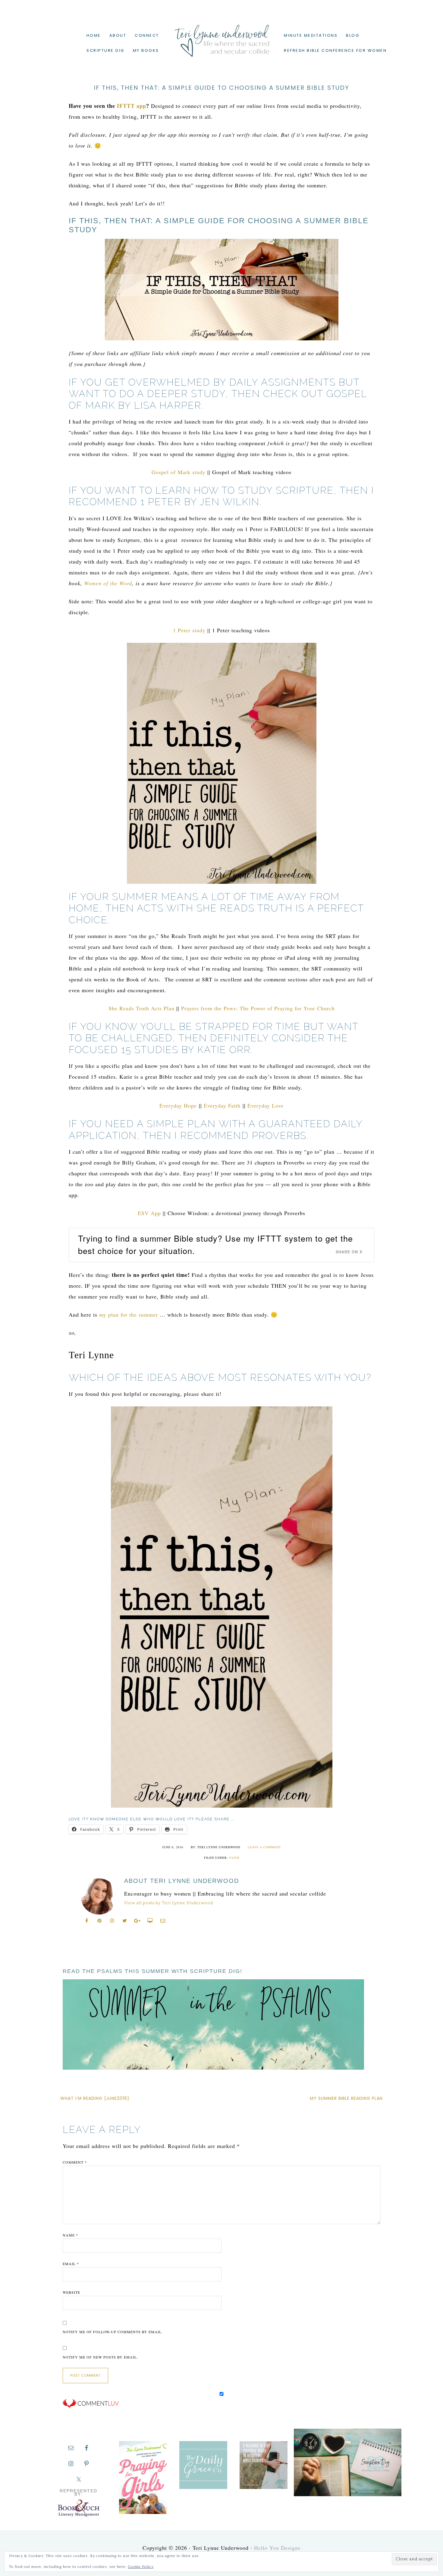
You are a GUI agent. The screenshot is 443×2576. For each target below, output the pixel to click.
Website (71, 2292)
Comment (75, 2162)
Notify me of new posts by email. (100, 2357)
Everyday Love (265, 1105)
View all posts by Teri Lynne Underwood (169, 1903)
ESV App (149, 1213)
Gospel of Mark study (179, 472)
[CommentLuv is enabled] (91, 2407)
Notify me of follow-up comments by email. (113, 2332)
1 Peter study (189, 630)
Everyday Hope (178, 1105)
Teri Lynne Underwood (222, 36)
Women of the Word (108, 583)
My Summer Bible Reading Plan (346, 2098)
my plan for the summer (129, 1315)
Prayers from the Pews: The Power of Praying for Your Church (258, 1008)
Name (70, 2235)
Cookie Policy (141, 2567)
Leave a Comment (264, 1847)
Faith (234, 1858)
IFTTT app (132, 106)
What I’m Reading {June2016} (95, 2098)
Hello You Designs (277, 2548)
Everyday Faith (222, 1105)
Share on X (349, 1252)
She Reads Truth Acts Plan (141, 1008)
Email (71, 2264)
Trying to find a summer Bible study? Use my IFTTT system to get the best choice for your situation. (215, 1244)
